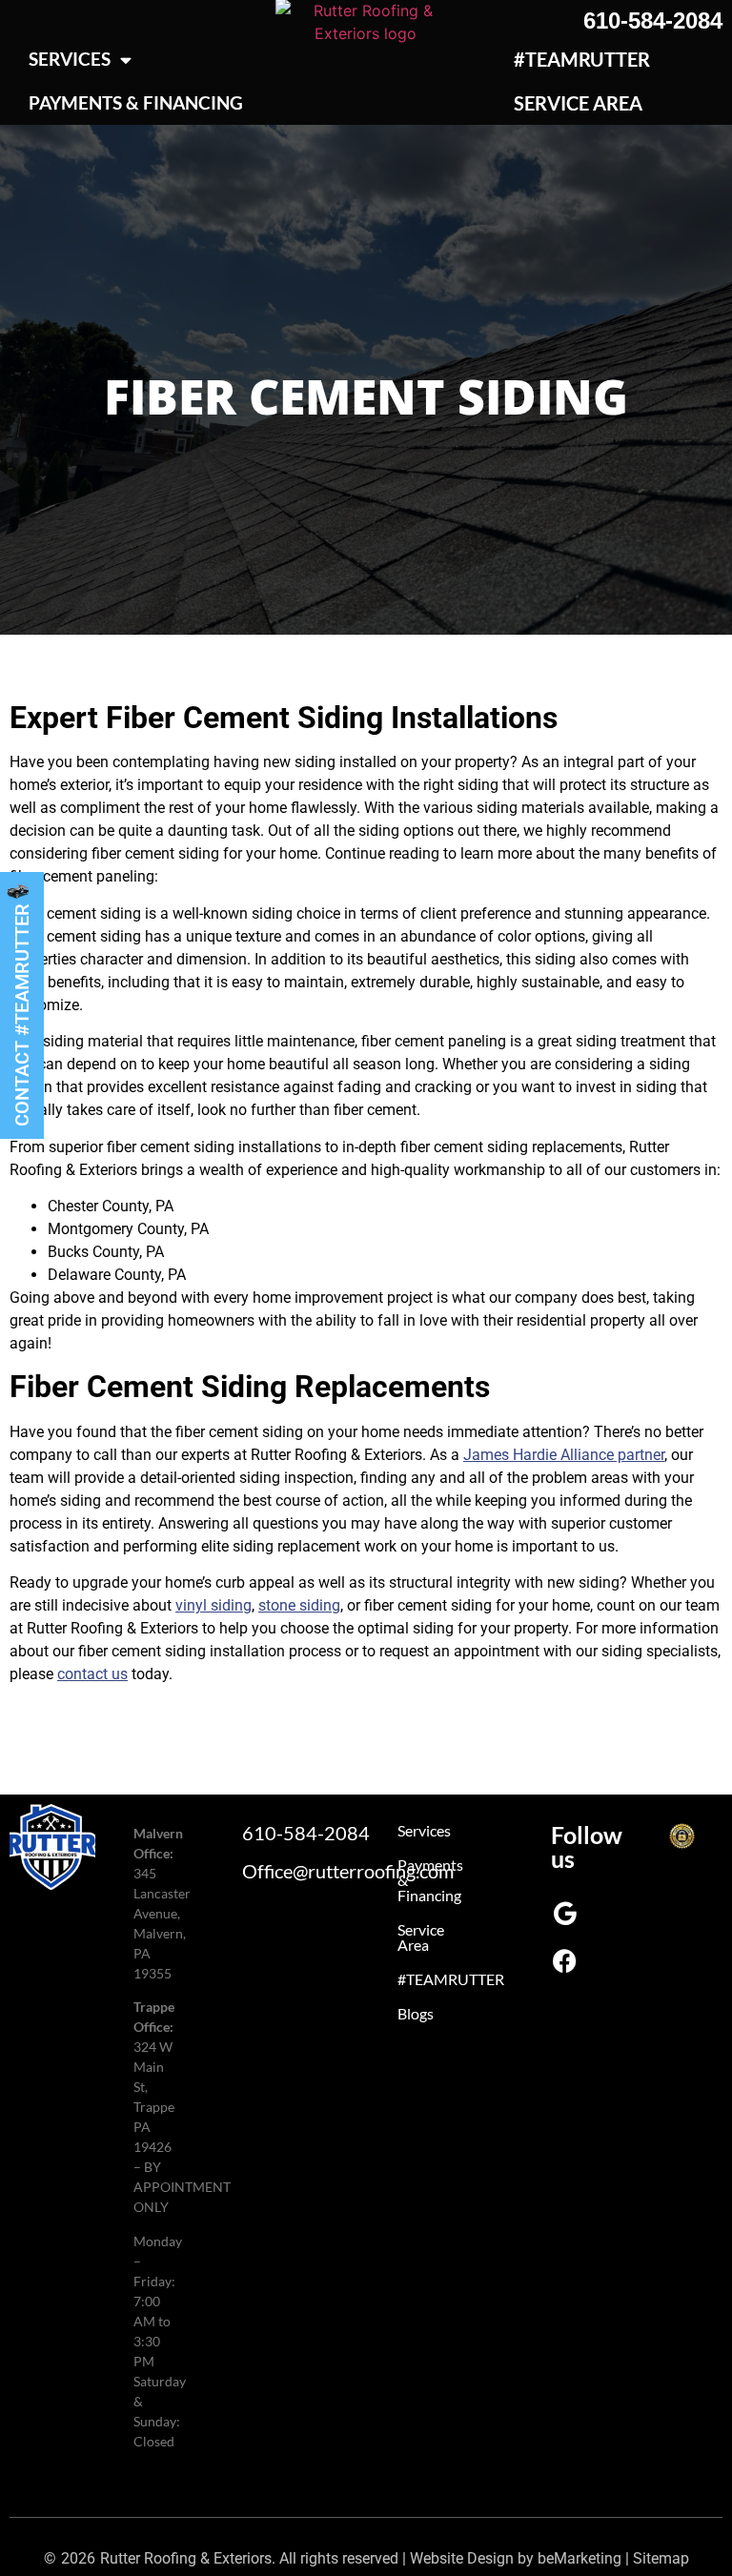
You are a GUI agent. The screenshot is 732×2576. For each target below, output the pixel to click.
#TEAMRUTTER (582, 59)
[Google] (565, 1914)
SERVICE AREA (578, 103)
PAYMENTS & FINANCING (136, 102)
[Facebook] (565, 1961)
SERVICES (70, 59)
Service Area (421, 1937)
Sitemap (661, 2558)
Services (424, 1830)
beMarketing (579, 2558)
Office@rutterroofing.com (348, 1871)
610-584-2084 (653, 20)
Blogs (416, 2013)
